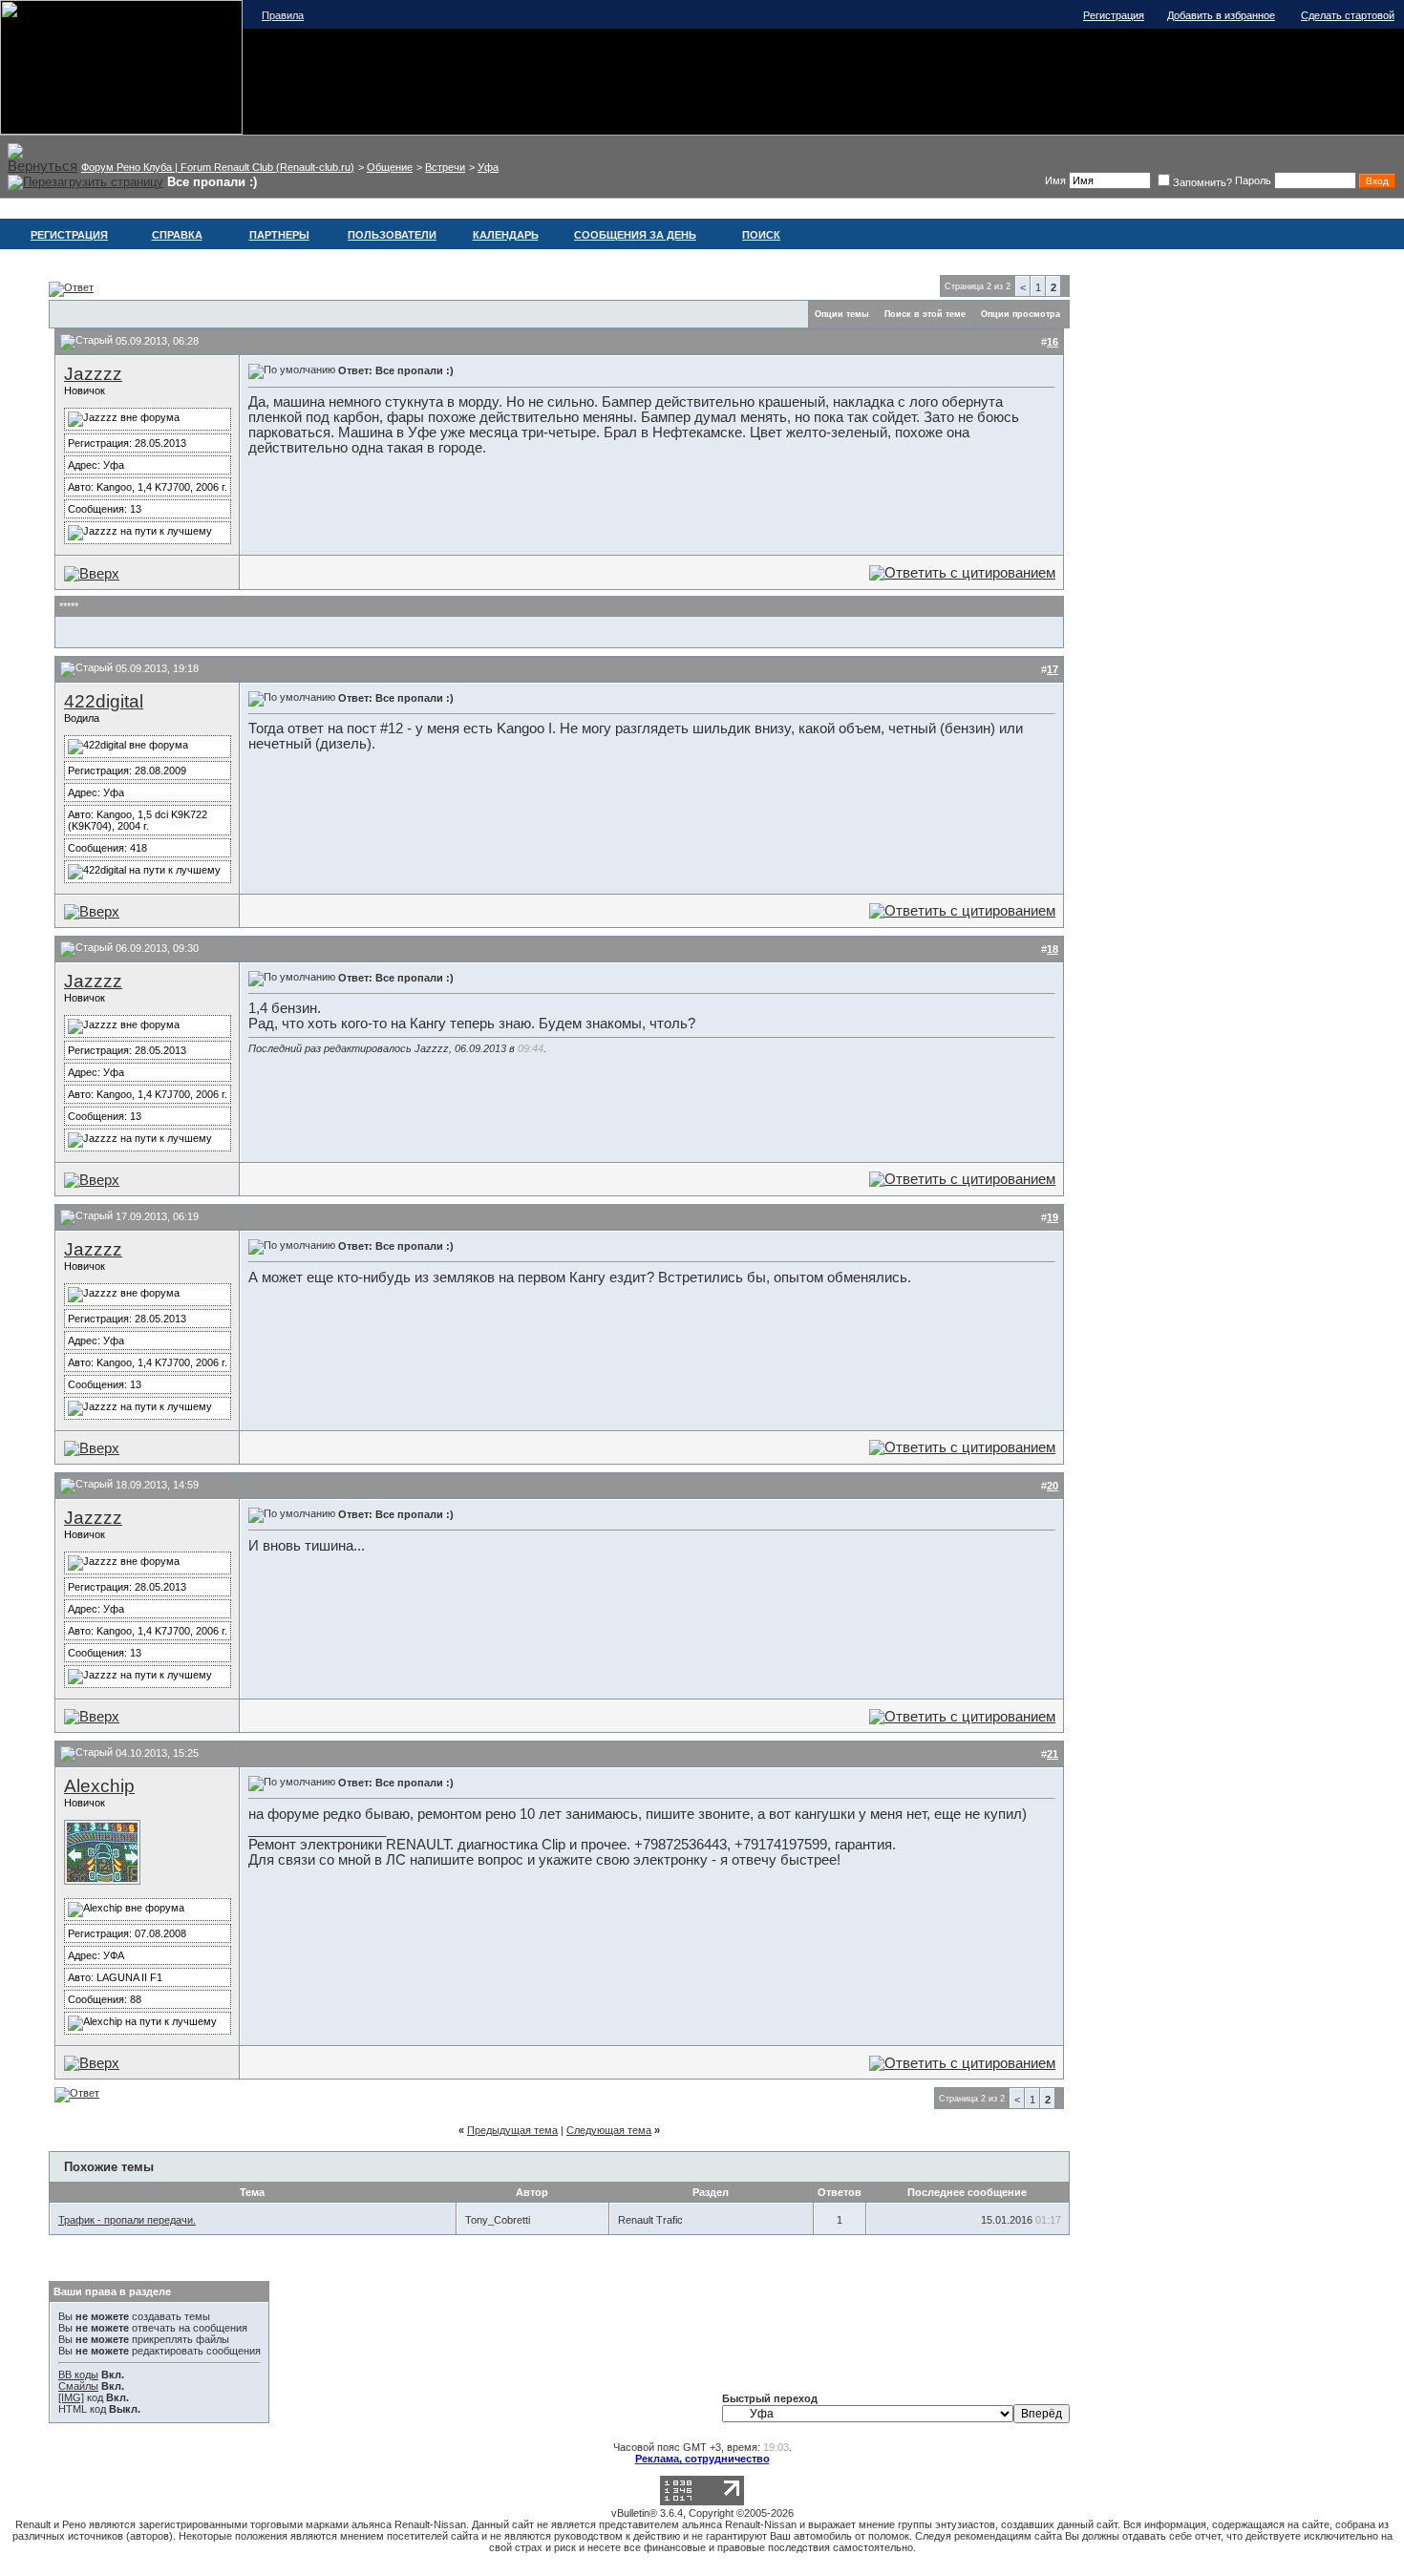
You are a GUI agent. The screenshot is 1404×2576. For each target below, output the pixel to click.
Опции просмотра (1021, 314)
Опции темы (842, 314)
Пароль (1253, 180)
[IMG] (71, 2397)
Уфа (488, 167)
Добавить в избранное (1221, 15)
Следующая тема (609, 2130)
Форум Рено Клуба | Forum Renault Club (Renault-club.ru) (218, 167)
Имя (1055, 180)
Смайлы (78, 2386)
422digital (104, 701)
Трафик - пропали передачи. (127, 2220)
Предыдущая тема (512, 2130)
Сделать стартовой (1348, 15)
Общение (390, 167)
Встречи (445, 167)
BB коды (78, 2375)
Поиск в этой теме (925, 314)
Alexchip (99, 1786)
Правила (283, 15)
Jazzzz (93, 374)
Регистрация (1114, 15)
